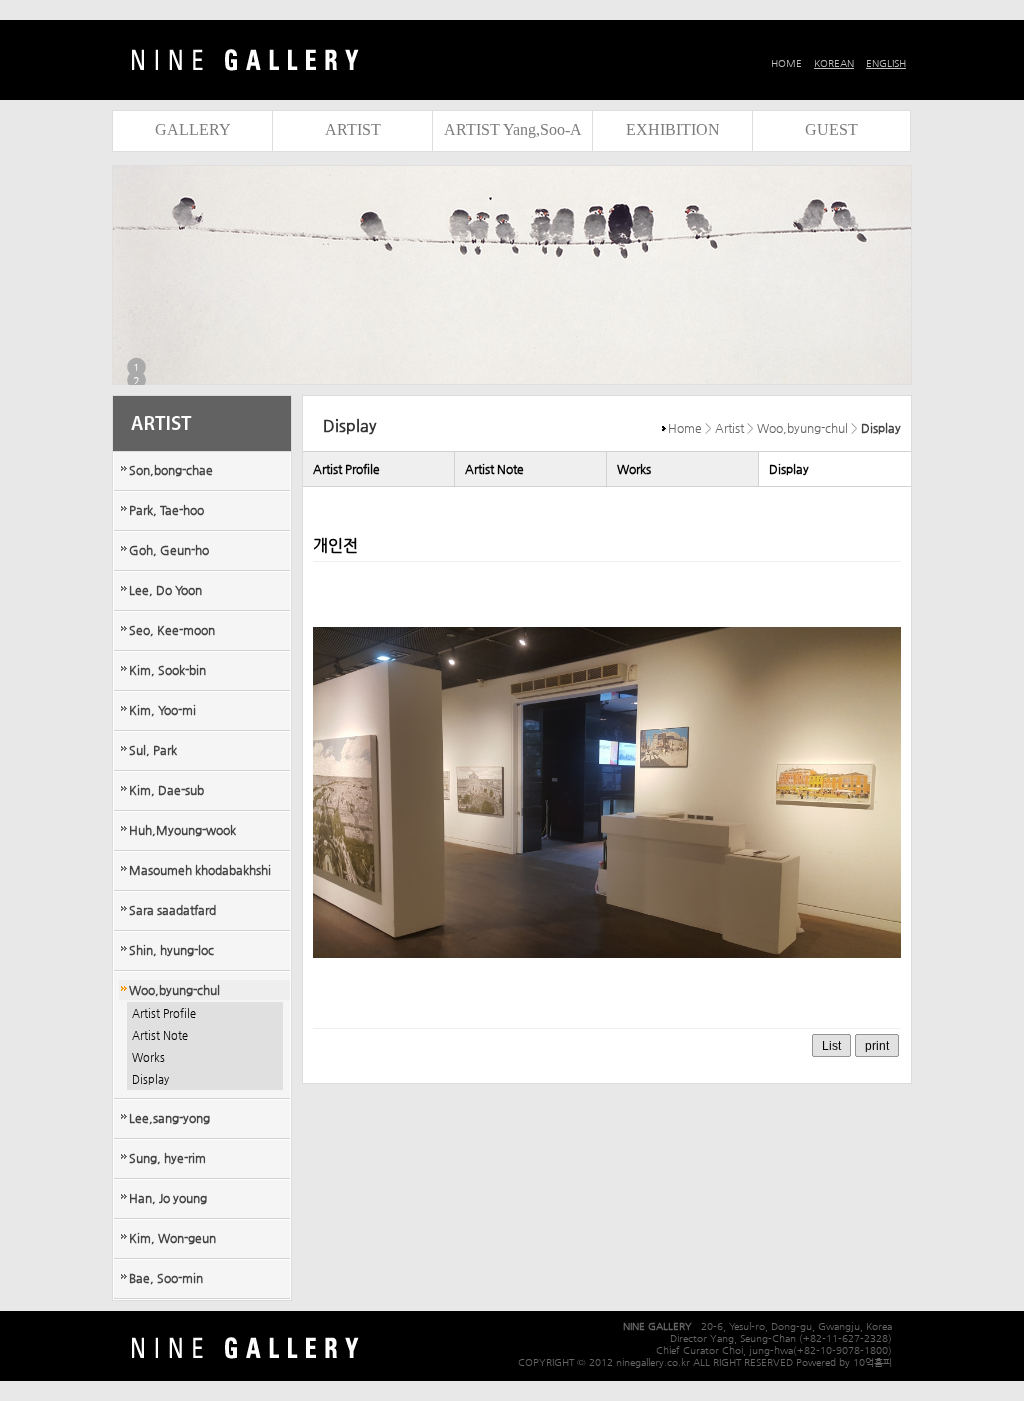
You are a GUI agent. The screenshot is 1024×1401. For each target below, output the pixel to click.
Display (150, 1079)
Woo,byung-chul (174, 990)
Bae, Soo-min (166, 1278)
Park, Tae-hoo (166, 510)
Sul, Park (153, 750)
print (877, 1046)
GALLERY (193, 129)
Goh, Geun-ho (169, 550)
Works (148, 1057)
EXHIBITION (673, 129)
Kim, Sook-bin (167, 670)
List (831, 1046)
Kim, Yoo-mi (162, 710)
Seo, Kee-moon (172, 630)
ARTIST (353, 129)
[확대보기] (607, 1009)
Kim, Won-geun (172, 1238)
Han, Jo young (168, 1198)
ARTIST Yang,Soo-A (513, 129)
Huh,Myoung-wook (182, 830)
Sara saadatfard (172, 910)
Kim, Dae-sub (166, 790)
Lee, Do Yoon (165, 590)
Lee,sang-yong (169, 1118)
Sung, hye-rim (167, 1158)
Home (685, 428)
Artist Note (160, 1035)
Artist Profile (164, 1013)
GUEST (831, 129)
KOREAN (834, 63)
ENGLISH (886, 63)
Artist (729, 428)
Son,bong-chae (171, 470)
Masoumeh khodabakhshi (200, 870)
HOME (786, 63)
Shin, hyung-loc (171, 950)
